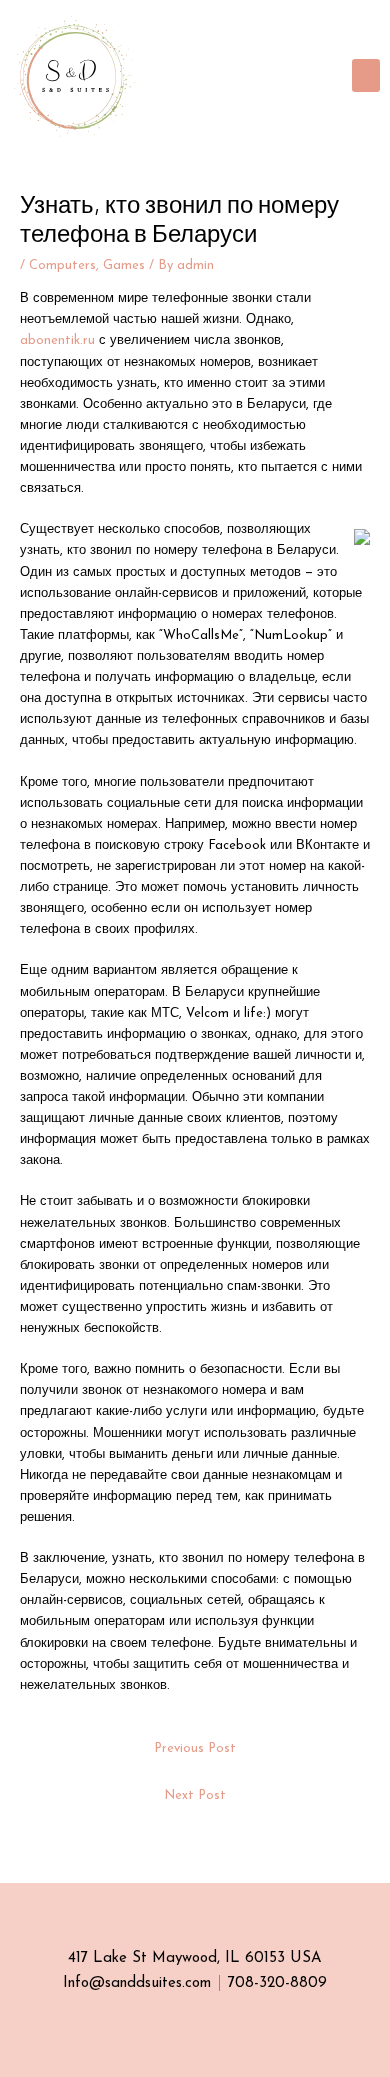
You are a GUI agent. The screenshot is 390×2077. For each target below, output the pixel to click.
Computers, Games (87, 265)
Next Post (195, 1795)
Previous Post (195, 1748)
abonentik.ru (57, 340)
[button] (366, 75)
